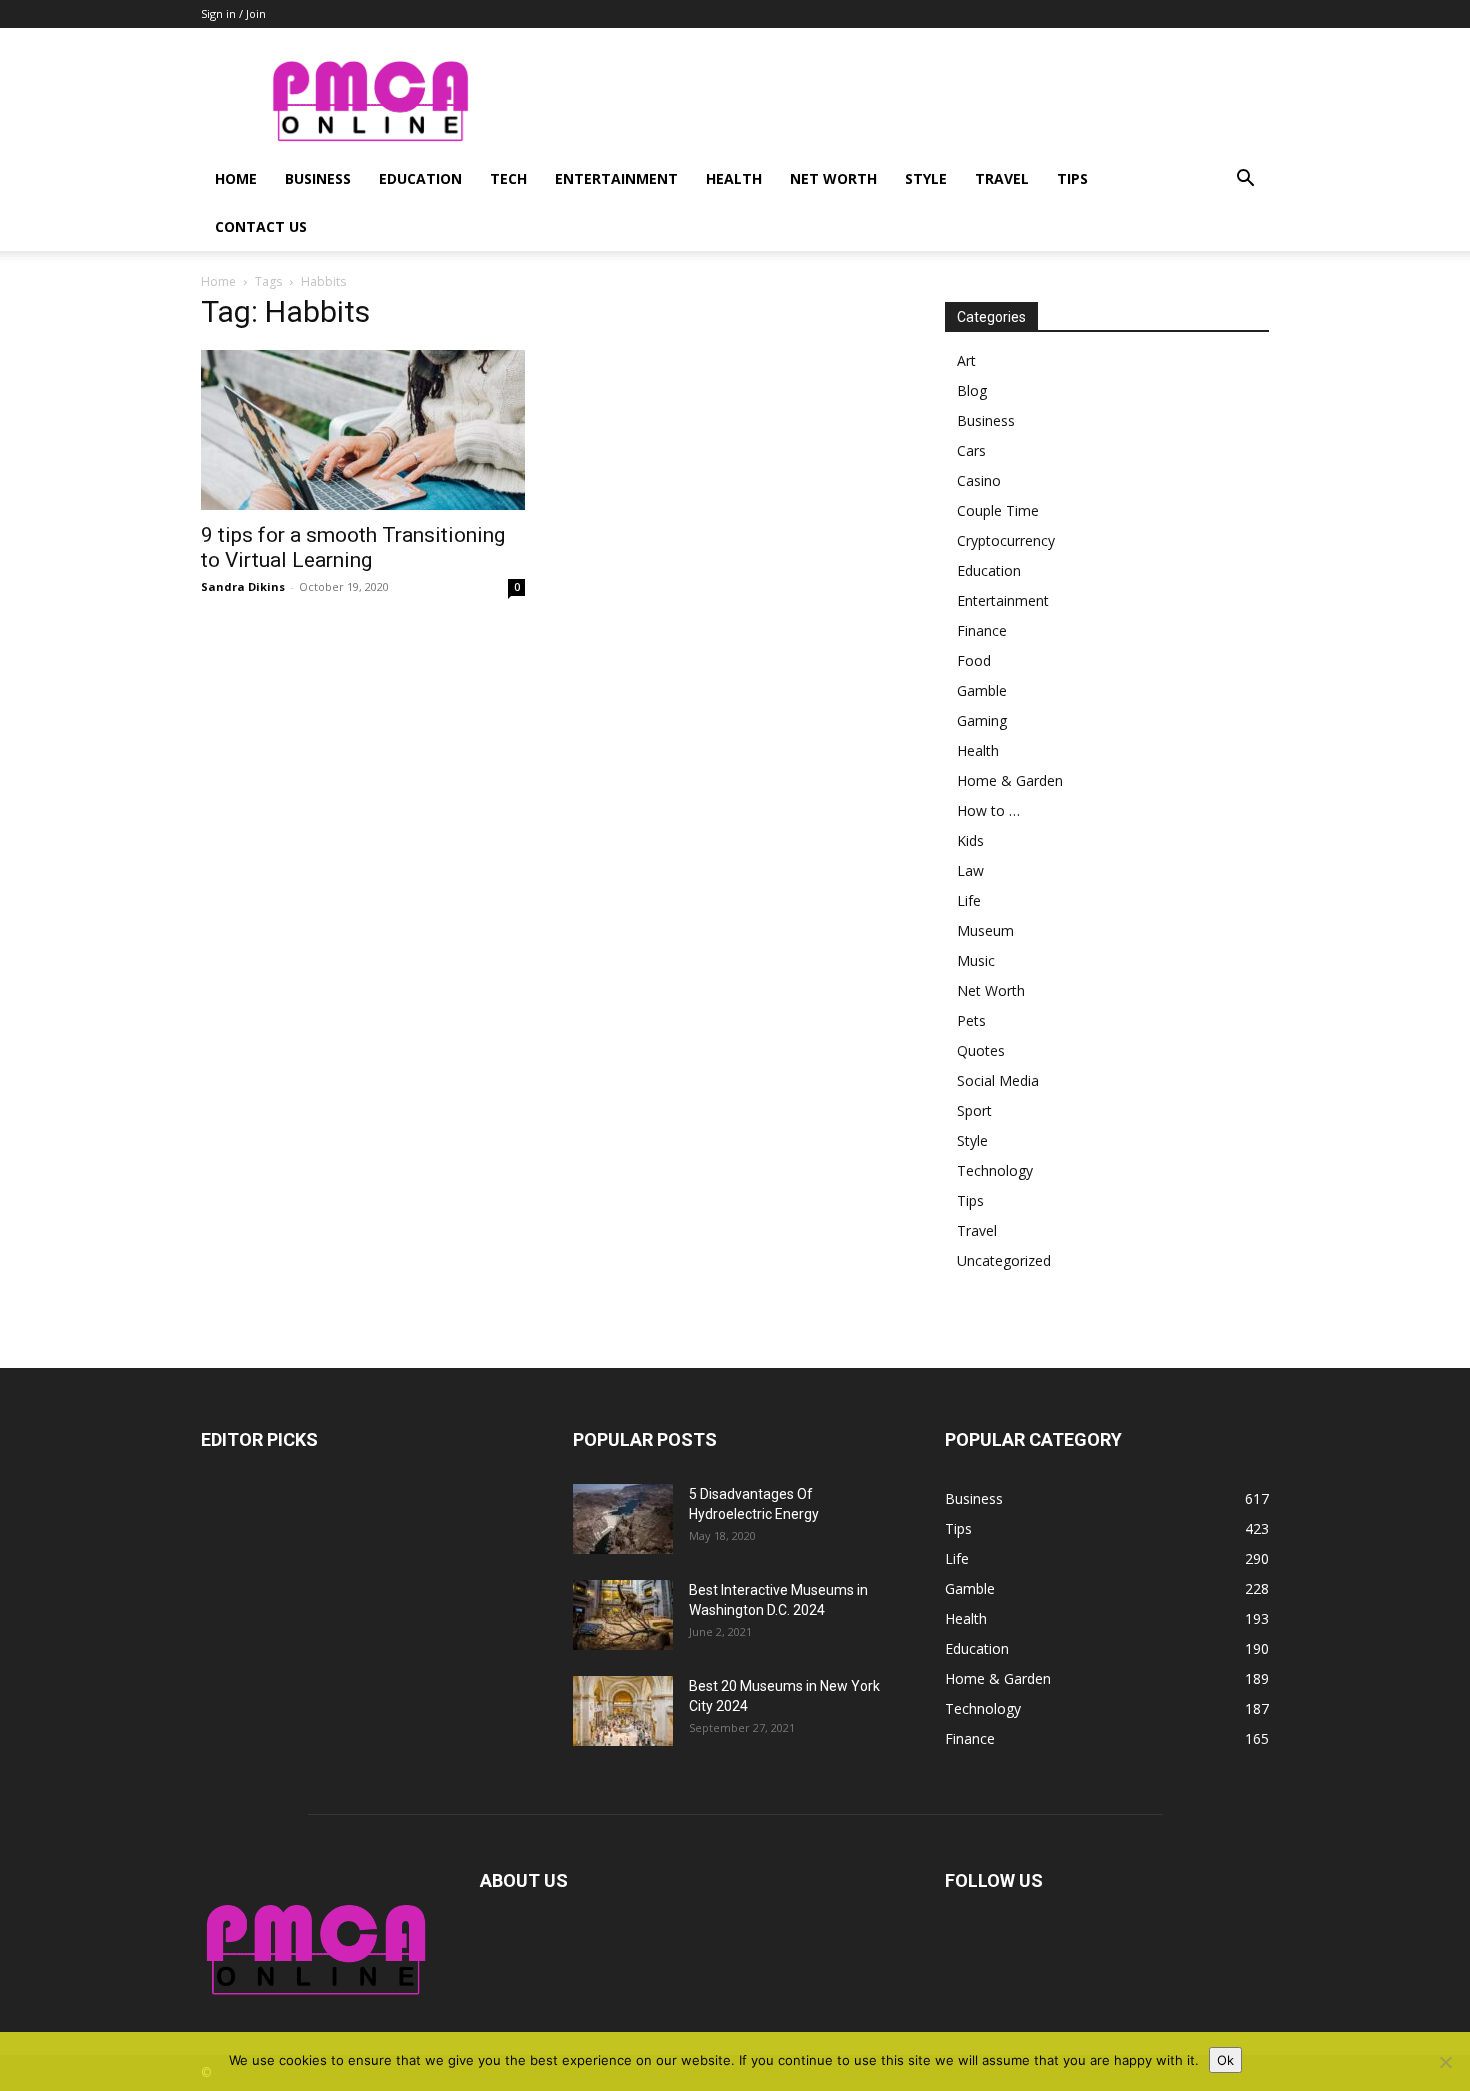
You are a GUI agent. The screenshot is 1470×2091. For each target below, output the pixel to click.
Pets (971, 1020)
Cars (971, 450)
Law (970, 870)
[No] (1445, 2062)
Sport (974, 1110)
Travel (1002, 178)
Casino (979, 480)
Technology (995, 1170)
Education (420, 178)
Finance (982, 630)
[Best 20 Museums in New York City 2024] (623, 1711)
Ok (1225, 2060)
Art (966, 360)
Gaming (982, 720)
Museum (985, 930)
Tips (1072, 178)
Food (974, 660)
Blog (972, 390)
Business (318, 178)
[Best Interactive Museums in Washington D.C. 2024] (623, 1615)
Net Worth (833, 178)
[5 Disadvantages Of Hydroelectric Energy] (623, 1519)
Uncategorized (1004, 1260)
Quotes (981, 1050)
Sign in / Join (233, 13)
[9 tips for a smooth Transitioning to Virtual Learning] (363, 430)
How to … (988, 810)
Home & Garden (1010, 780)
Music (976, 960)
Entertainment (616, 178)
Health (734, 178)
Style (926, 178)
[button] (1245, 180)
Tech (508, 178)
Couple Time (998, 510)
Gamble (982, 690)
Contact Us (261, 226)
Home (236, 178)
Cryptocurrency (1006, 540)
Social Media (998, 1080)
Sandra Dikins (243, 586)
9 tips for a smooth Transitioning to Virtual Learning (353, 547)
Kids (970, 840)
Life (969, 900)
